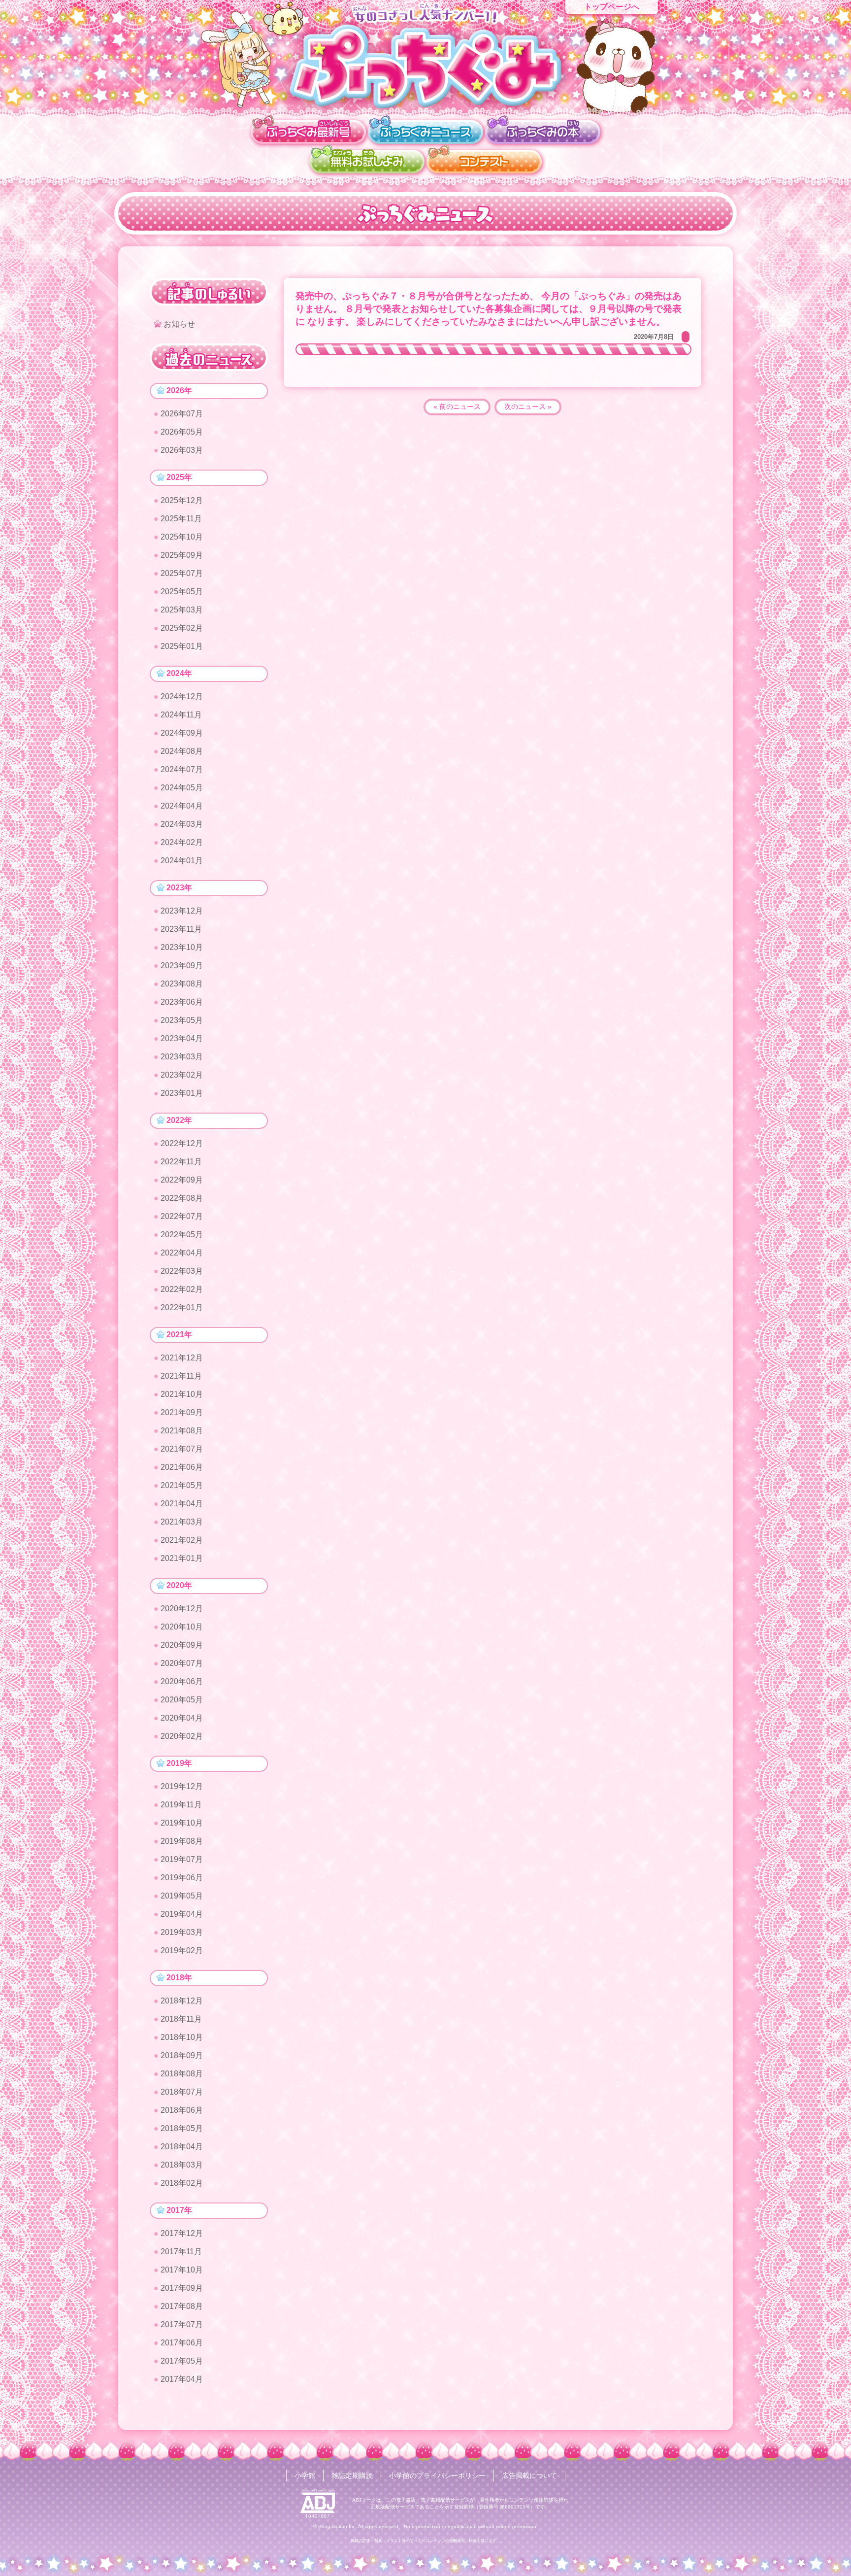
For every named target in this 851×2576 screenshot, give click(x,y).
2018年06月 (182, 2110)
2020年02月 (182, 1736)
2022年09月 (182, 1180)
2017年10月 (182, 2270)
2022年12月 (182, 1143)
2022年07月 (182, 1216)
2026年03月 (182, 450)
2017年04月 (182, 2379)
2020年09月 (182, 1645)
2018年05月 (182, 2128)
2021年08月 (182, 1431)
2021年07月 (182, 1449)
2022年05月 (182, 1235)
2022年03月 (182, 1271)
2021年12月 (182, 1358)
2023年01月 (182, 1093)
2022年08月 (182, 1198)
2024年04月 (182, 806)
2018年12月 (182, 2001)
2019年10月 (182, 1823)
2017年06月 (182, 2343)
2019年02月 (182, 1950)
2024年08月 (182, 751)
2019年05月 (182, 1896)
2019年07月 (182, 1859)
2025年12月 (182, 500)
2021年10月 (182, 1394)
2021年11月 (181, 1376)
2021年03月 (182, 1522)
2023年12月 (182, 911)
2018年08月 (182, 2074)
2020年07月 (182, 1663)
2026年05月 (182, 432)
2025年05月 (182, 592)
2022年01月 (182, 1307)
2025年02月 (182, 628)
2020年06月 (182, 1681)
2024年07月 (182, 769)
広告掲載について (529, 2475)
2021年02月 (182, 1540)
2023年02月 (182, 1075)
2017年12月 (182, 2233)
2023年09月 (182, 966)
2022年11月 (181, 1162)
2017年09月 (182, 2288)
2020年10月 (182, 1627)
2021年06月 (182, 1467)
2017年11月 (181, 2252)
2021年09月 (182, 1412)
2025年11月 (181, 519)
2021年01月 (182, 1558)
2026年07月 (182, 414)
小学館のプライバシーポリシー (437, 2475)
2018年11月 (181, 2019)
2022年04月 (182, 1253)
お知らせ (179, 324)
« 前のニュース (457, 407)
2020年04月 (182, 1718)
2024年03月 (182, 824)
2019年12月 (182, 1786)
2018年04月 (182, 2147)
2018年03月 (182, 2165)
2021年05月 (182, 1485)
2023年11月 (181, 929)
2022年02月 (182, 1289)
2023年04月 (182, 1038)
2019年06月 (182, 1878)
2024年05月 (182, 788)
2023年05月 (182, 1020)
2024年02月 (182, 842)
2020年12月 (182, 1609)
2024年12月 (182, 696)
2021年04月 (182, 1504)
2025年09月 (182, 555)
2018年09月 (182, 2055)
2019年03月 (182, 1932)
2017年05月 (182, 2361)
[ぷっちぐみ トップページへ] (425, 66)
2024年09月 (182, 733)
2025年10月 (182, 537)
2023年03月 (182, 1057)
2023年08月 (182, 984)
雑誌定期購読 (352, 2475)
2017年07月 (182, 2324)
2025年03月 (182, 610)
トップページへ (612, 7)
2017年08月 (182, 2306)
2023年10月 (182, 947)
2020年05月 (182, 1700)
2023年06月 (182, 1002)
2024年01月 (182, 861)
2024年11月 (181, 715)
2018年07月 (182, 2092)
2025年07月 (182, 573)
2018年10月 (182, 2037)
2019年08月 (182, 1841)
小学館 (305, 2475)
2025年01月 (182, 646)
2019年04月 (182, 1914)
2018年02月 (182, 2183)
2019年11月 (181, 1805)
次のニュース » (528, 407)
